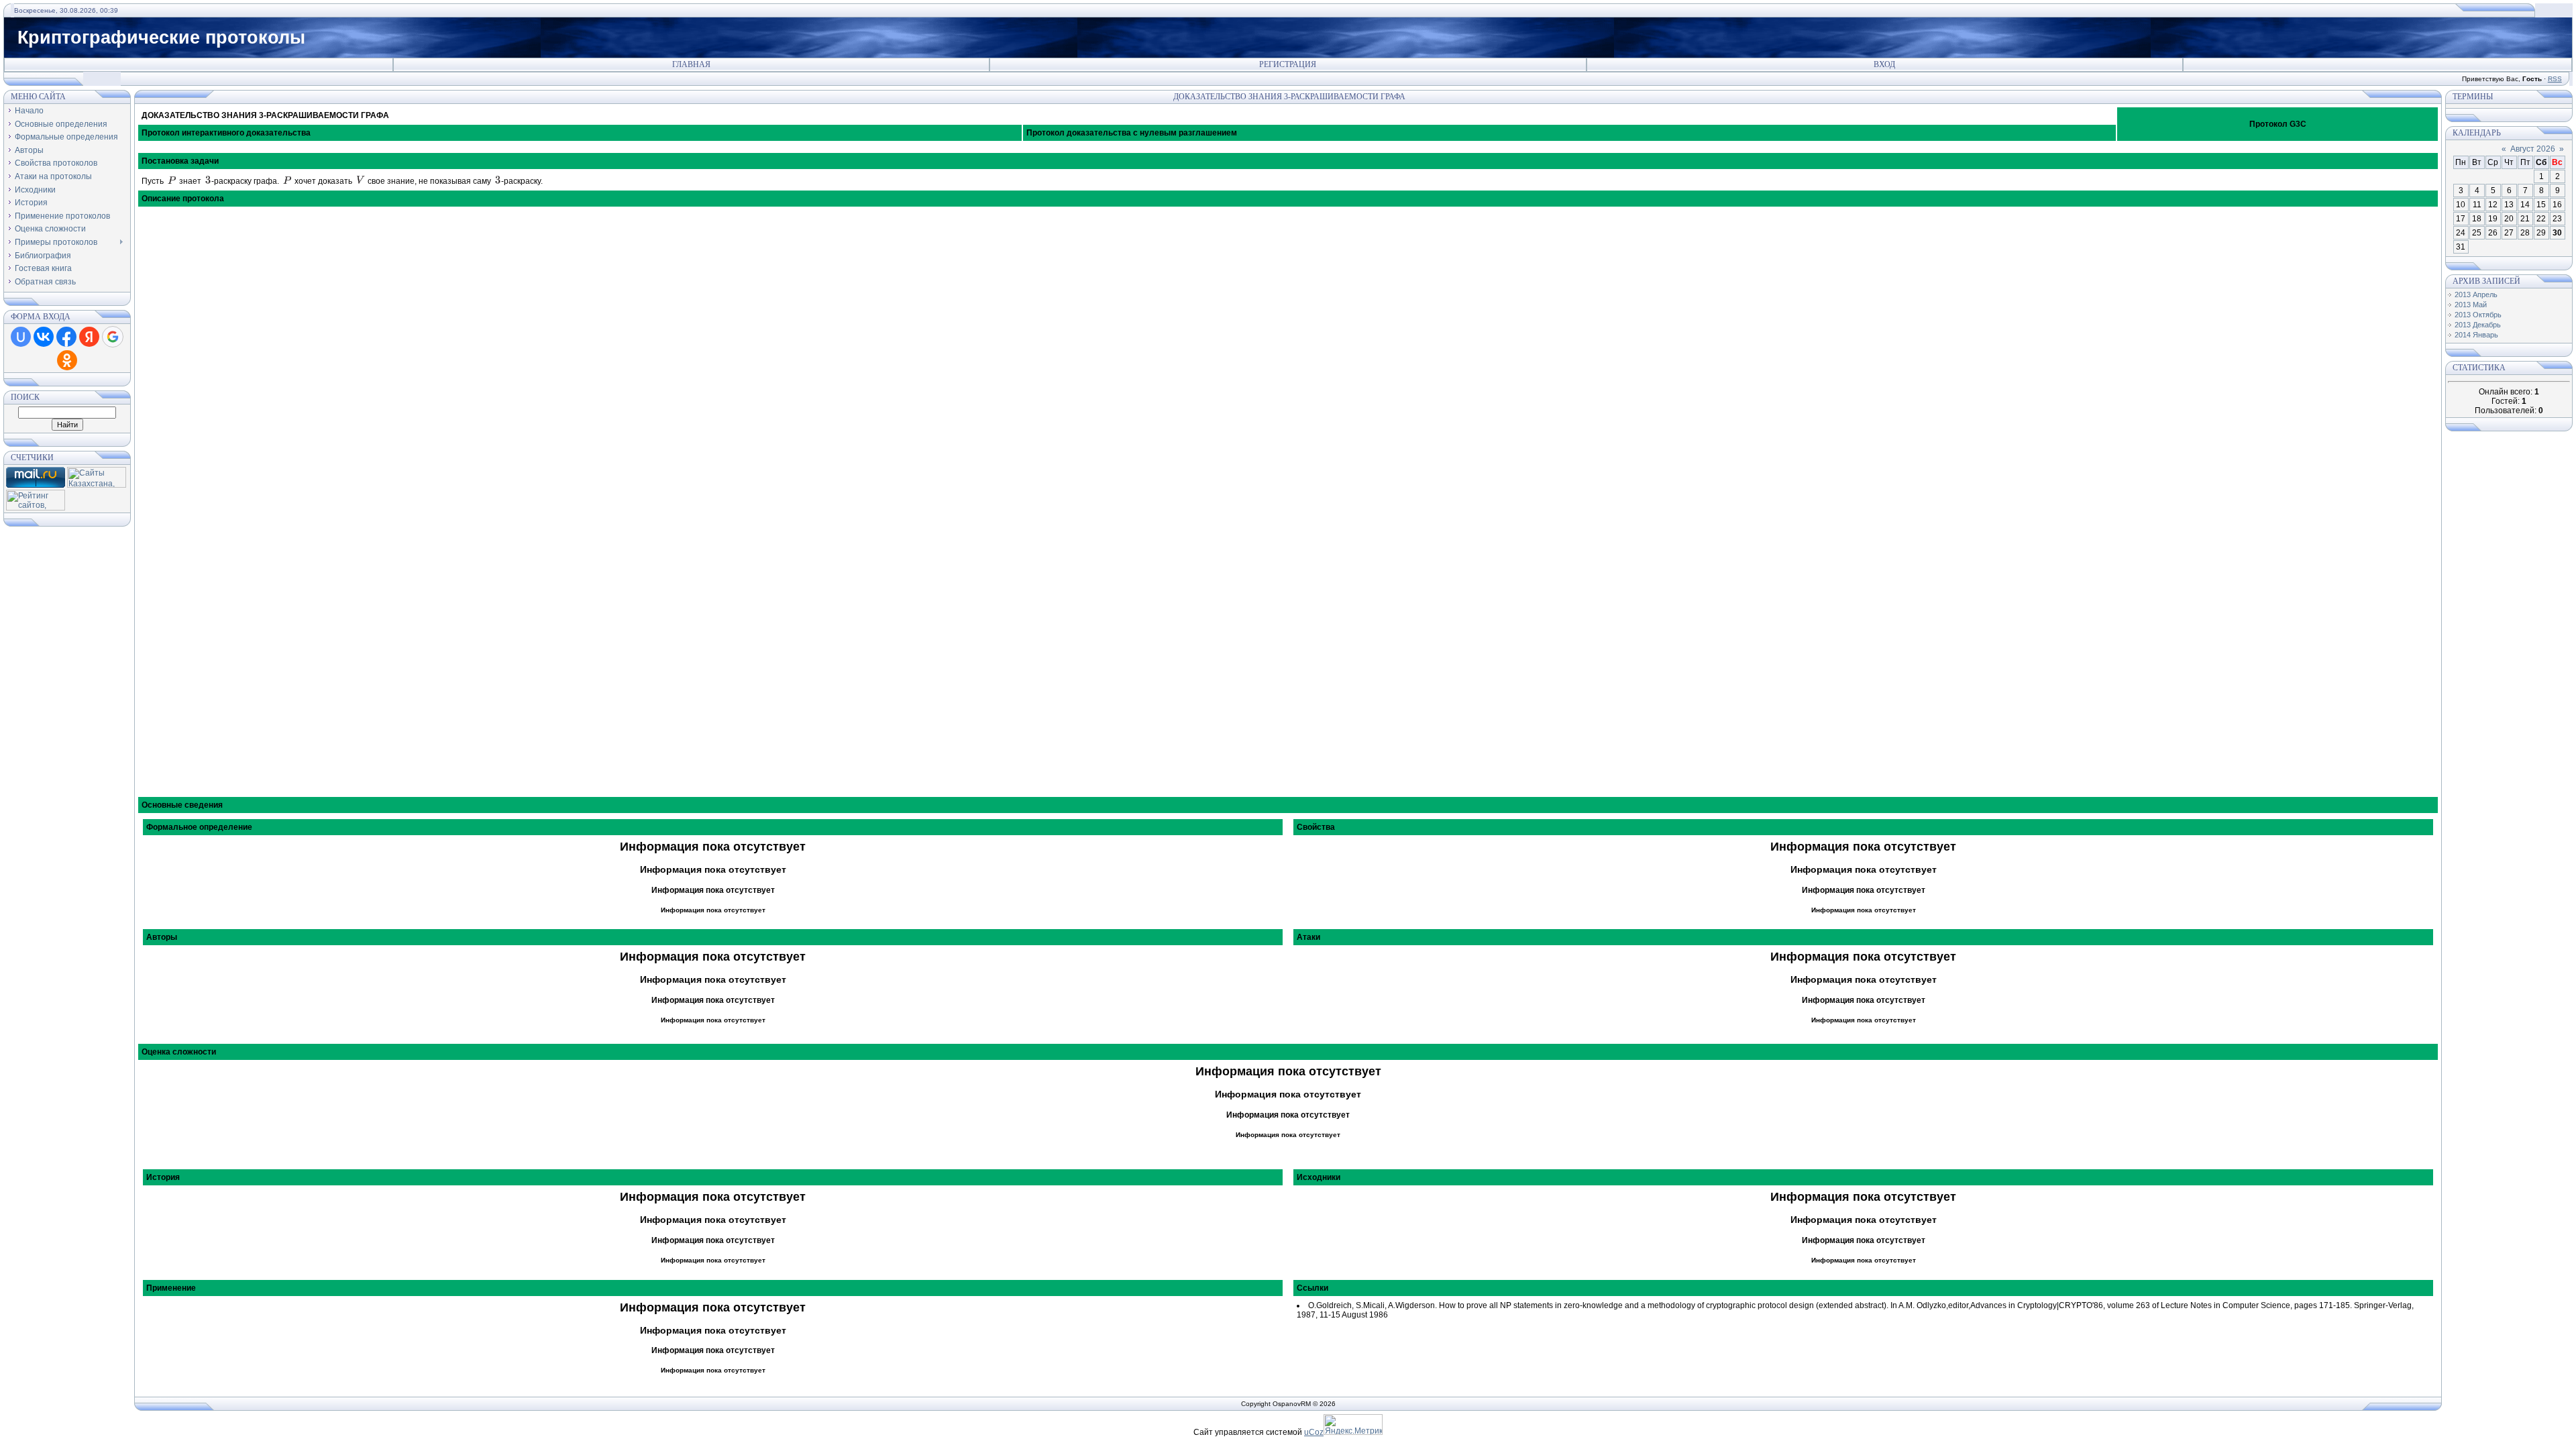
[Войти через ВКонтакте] (44, 337)
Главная (691, 64)
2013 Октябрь (2478, 315)
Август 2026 (2533, 149)
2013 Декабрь (2478, 325)
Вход (1884, 64)
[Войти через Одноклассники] (67, 360)
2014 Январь (2476, 335)
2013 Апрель (2476, 294)
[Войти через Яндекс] (89, 337)
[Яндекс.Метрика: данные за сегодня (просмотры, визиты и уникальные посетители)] (1353, 1425)
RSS (2555, 79)
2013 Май (2471, 305)
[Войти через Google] (113, 337)
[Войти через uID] (21, 337)
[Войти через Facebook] (66, 337)
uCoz (1314, 1432)
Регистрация (1288, 64)
